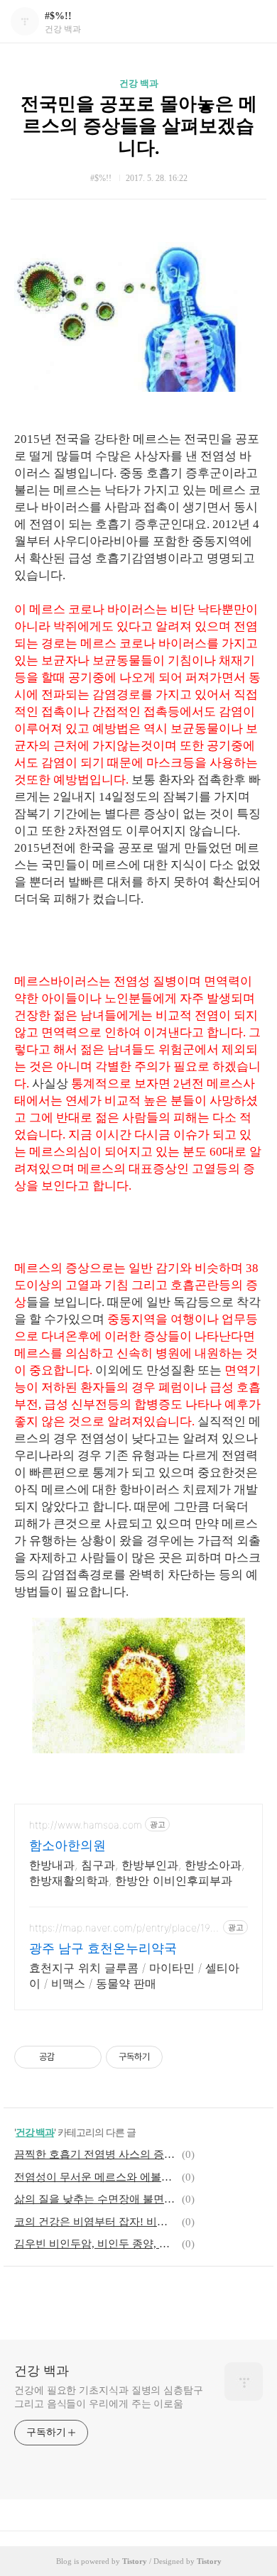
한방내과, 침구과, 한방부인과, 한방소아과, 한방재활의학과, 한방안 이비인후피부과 (137, 1873)
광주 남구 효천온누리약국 (103, 1948)
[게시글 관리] (86, 2057)
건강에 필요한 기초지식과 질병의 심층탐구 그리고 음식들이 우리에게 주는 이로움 (109, 2397)
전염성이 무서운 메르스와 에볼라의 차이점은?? (96, 2177)
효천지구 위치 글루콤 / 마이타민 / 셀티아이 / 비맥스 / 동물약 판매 (134, 1975)
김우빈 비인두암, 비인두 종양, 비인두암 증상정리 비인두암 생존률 (96, 2244)
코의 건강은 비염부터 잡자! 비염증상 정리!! (96, 2222)
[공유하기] (68, 2057)
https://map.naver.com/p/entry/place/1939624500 (123, 1928)
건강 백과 (139, 83)
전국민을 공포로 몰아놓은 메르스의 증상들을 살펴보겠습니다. (139, 126)
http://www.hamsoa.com (86, 1825)
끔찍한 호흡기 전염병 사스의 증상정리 (96, 2154)
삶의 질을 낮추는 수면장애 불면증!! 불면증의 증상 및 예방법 (96, 2199)
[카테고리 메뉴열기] (252, 22)
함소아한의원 (67, 1845)
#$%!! (58, 16)
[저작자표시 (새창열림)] (169, 2057)
